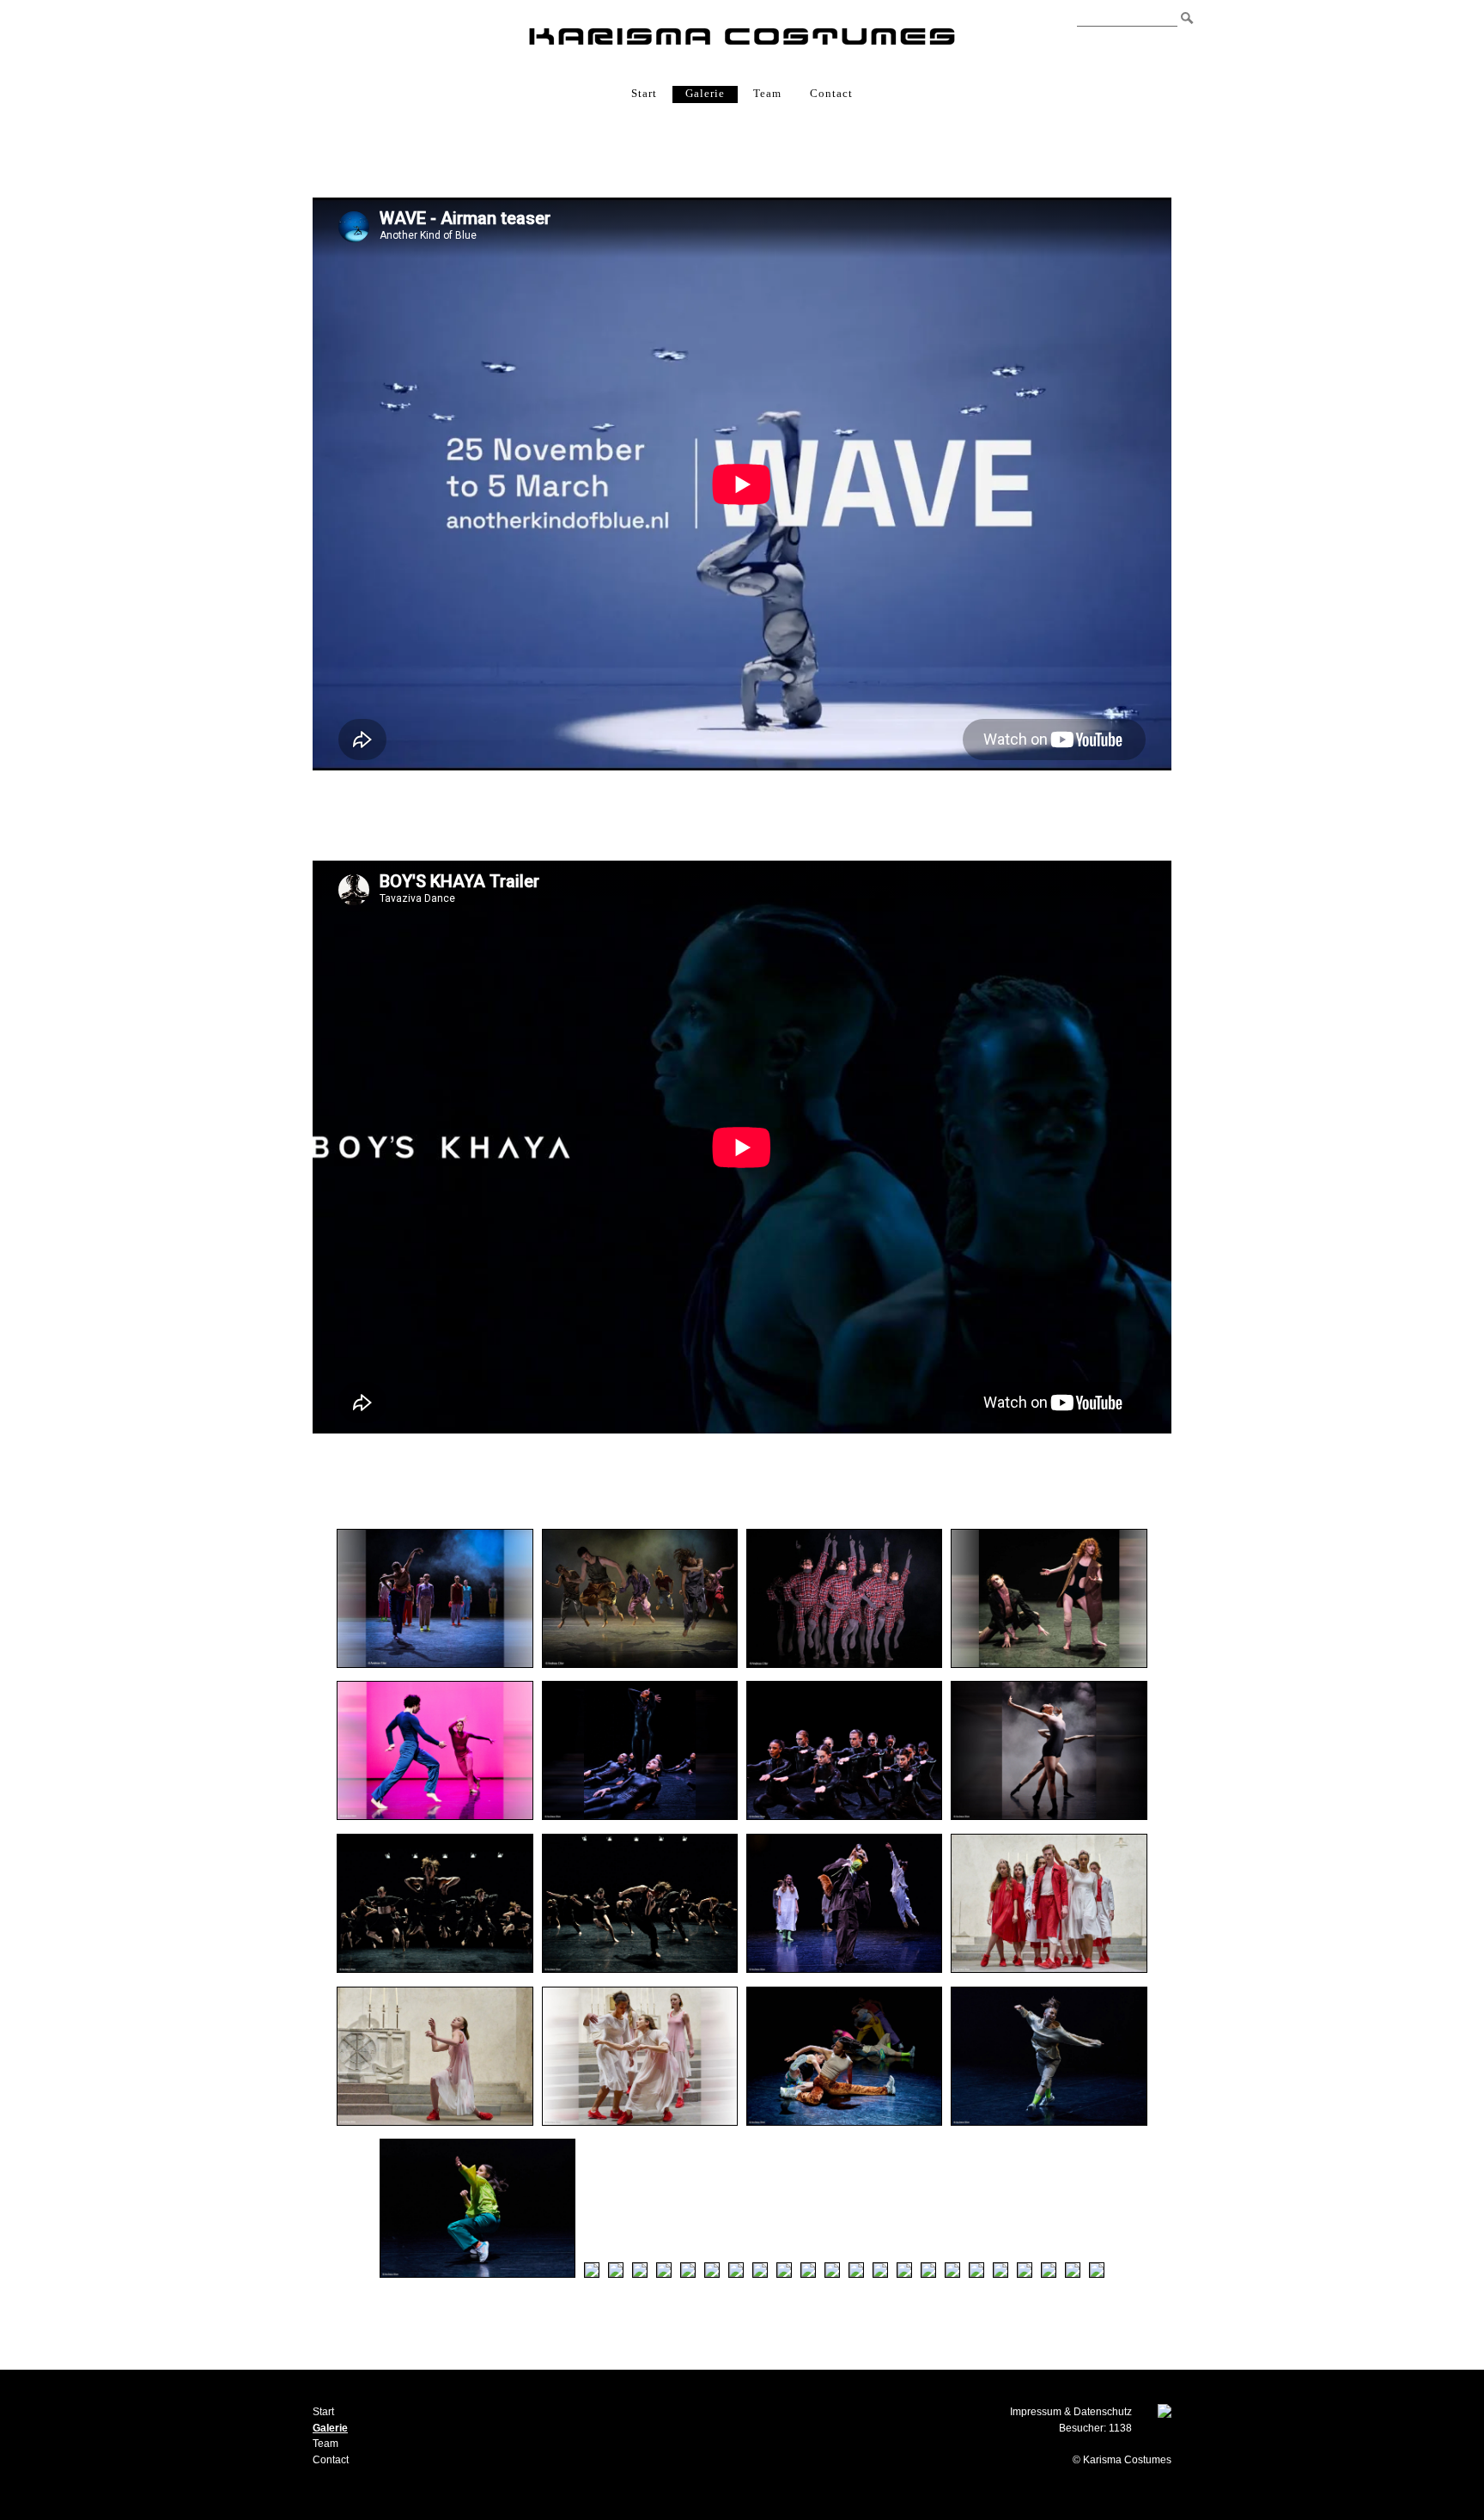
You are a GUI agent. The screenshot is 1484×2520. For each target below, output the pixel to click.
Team (767, 93)
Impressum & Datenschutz (1071, 2412)
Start (644, 93)
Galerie (705, 93)
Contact (831, 93)
